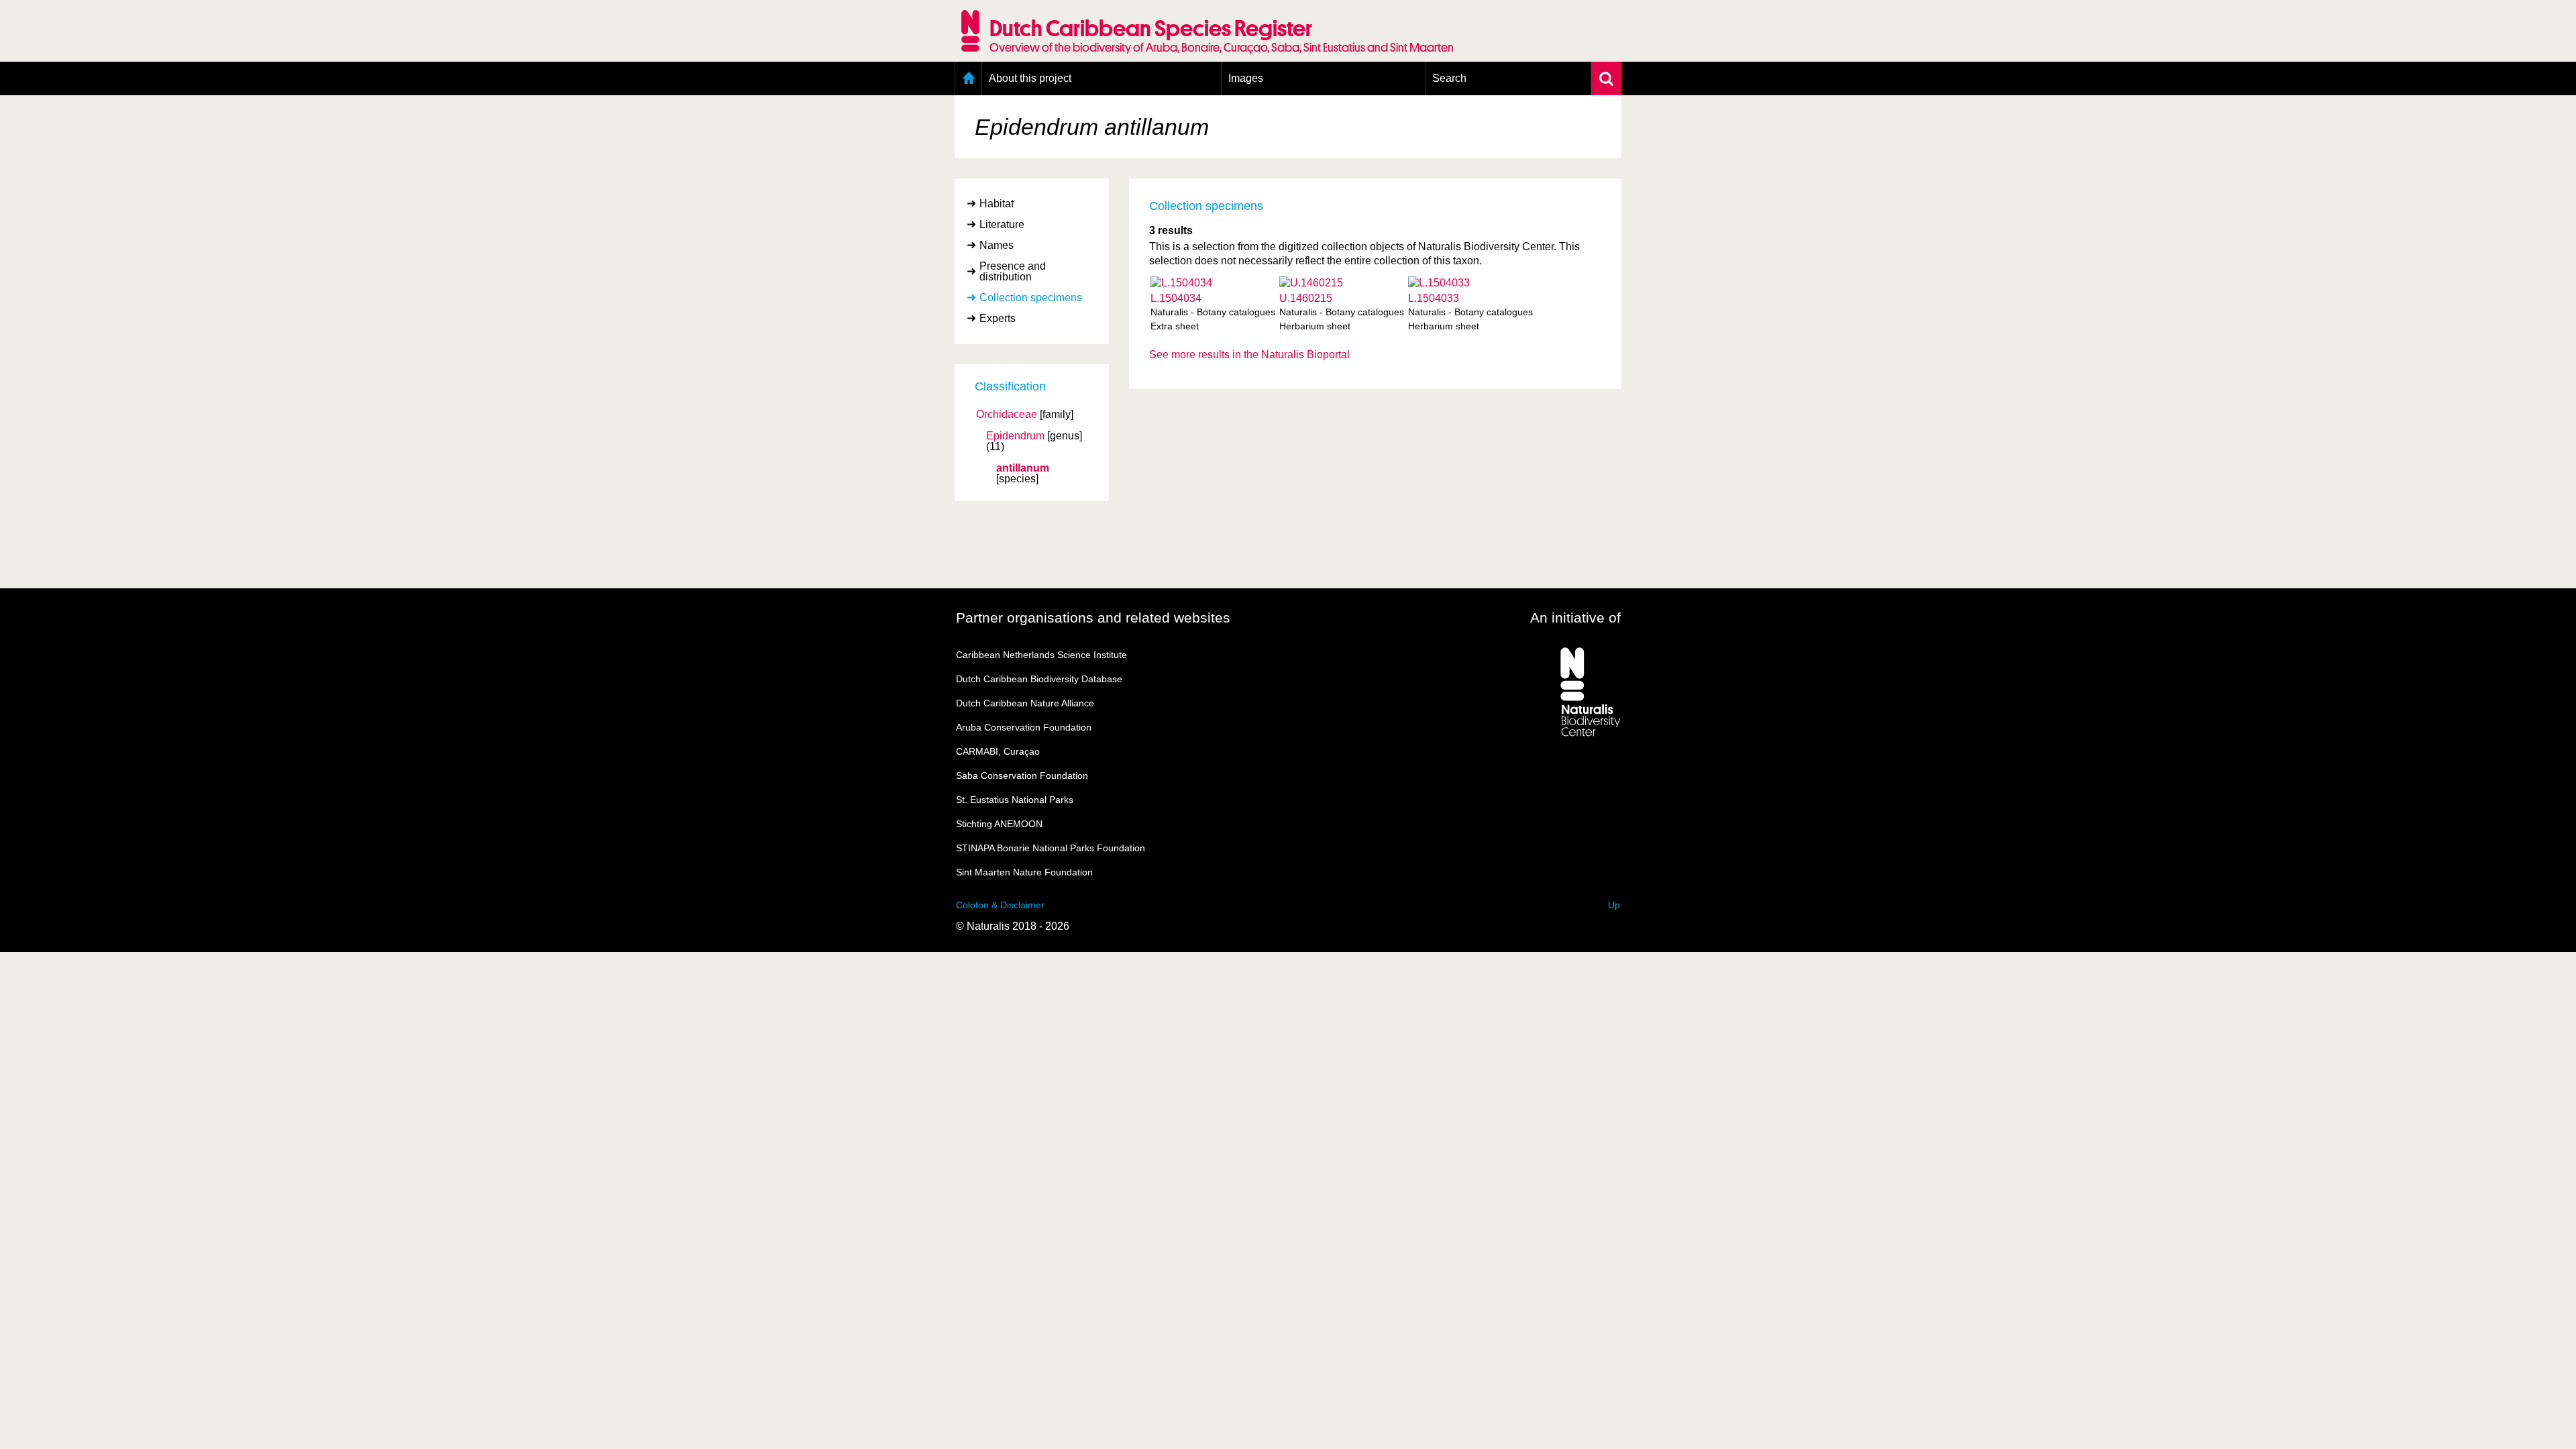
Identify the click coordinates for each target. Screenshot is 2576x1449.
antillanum (1023, 468)
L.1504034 (1176, 298)
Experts (998, 318)
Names (997, 245)
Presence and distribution (1013, 271)
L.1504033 (1434, 298)
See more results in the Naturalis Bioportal (1249, 355)
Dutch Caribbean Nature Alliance (1025, 703)
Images (1246, 78)
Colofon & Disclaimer (1000, 905)
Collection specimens (1031, 298)
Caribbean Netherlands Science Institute (1041, 655)
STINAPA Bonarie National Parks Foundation (1051, 848)
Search (1449, 78)
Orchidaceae (1007, 415)
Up (1614, 905)
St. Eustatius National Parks (1015, 800)
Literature (1002, 224)
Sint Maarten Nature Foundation (1024, 872)
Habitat (997, 204)
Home (968, 78)
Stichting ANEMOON (999, 824)
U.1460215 (1306, 298)
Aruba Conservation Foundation (1024, 727)
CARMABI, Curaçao (998, 751)
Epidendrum (1015, 436)
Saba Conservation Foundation (1022, 775)
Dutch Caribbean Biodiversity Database (1039, 679)
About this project (1030, 78)
